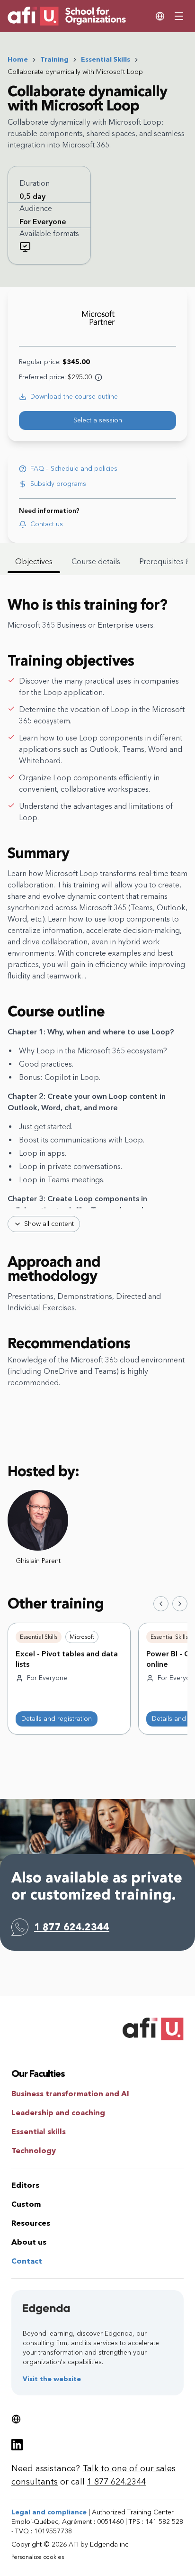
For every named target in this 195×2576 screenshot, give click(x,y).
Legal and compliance (49, 2512)
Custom (26, 2204)
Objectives (34, 562)
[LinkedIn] (17, 2445)
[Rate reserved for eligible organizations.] (98, 377)
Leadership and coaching (58, 2113)
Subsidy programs (58, 484)
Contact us (47, 524)
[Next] (180, 1604)
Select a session (98, 420)
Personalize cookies (38, 2557)
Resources (31, 2223)
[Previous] (161, 1604)
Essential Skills (106, 59)
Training (54, 59)
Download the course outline (74, 397)
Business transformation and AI (70, 2094)
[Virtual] (25, 247)
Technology (34, 2151)
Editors (25, 2185)
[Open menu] (179, 16)
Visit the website (52, 2379)
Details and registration (57, 1719)
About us (29, 2242)
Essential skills (39, 2132)
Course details (96, 562)
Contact (27, 2261)
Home (18, 59)
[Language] (160, 16)
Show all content (49, 1224)
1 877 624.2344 (72, 1927)
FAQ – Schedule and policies (74, 469)
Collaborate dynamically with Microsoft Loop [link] (75, 72)
